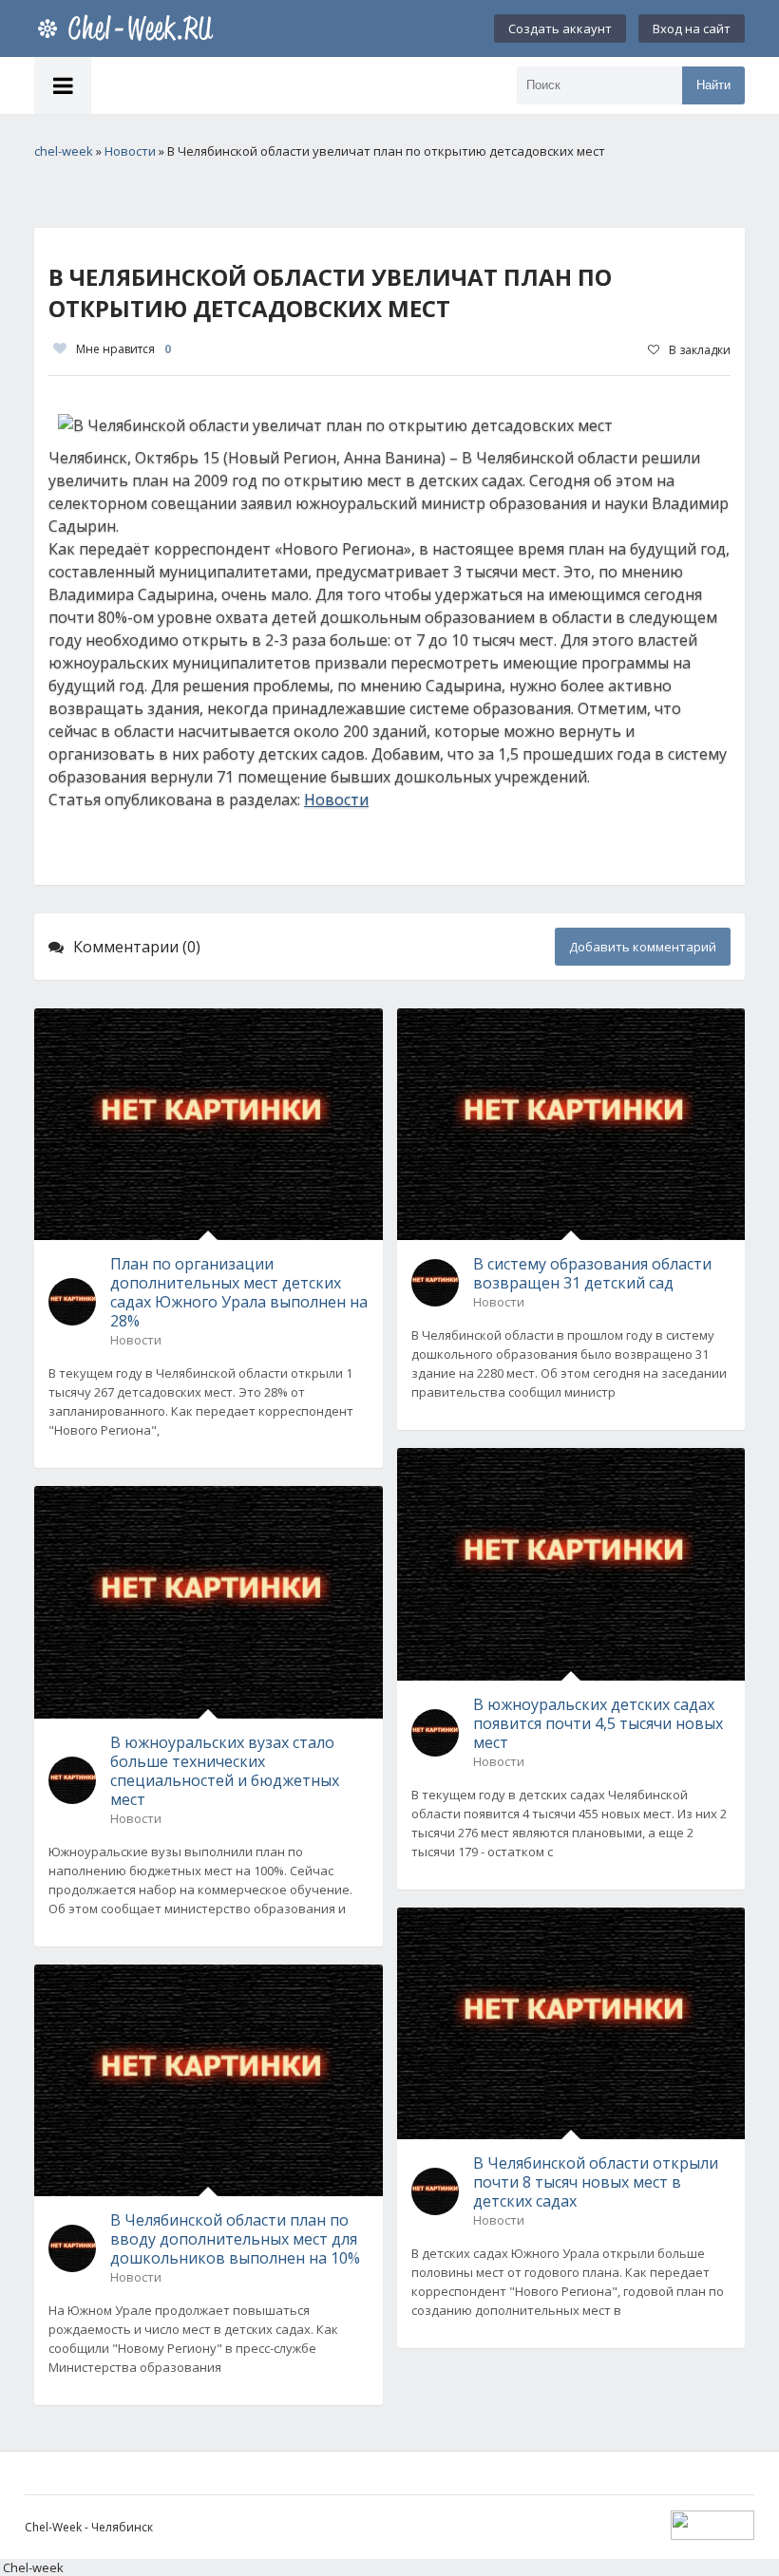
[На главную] (129, 28)
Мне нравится (123, 349)
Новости (336, 799)
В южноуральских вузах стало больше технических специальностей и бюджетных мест (225, 1771)
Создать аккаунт (560, 28)
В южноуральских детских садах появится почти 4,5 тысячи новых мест (598, 1723)
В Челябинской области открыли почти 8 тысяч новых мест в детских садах (596, 2182)
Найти (713, 85)
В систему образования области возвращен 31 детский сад (592, 1273)
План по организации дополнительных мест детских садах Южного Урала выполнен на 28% (239, 1292)
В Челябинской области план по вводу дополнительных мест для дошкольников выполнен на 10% (235, 2239)
